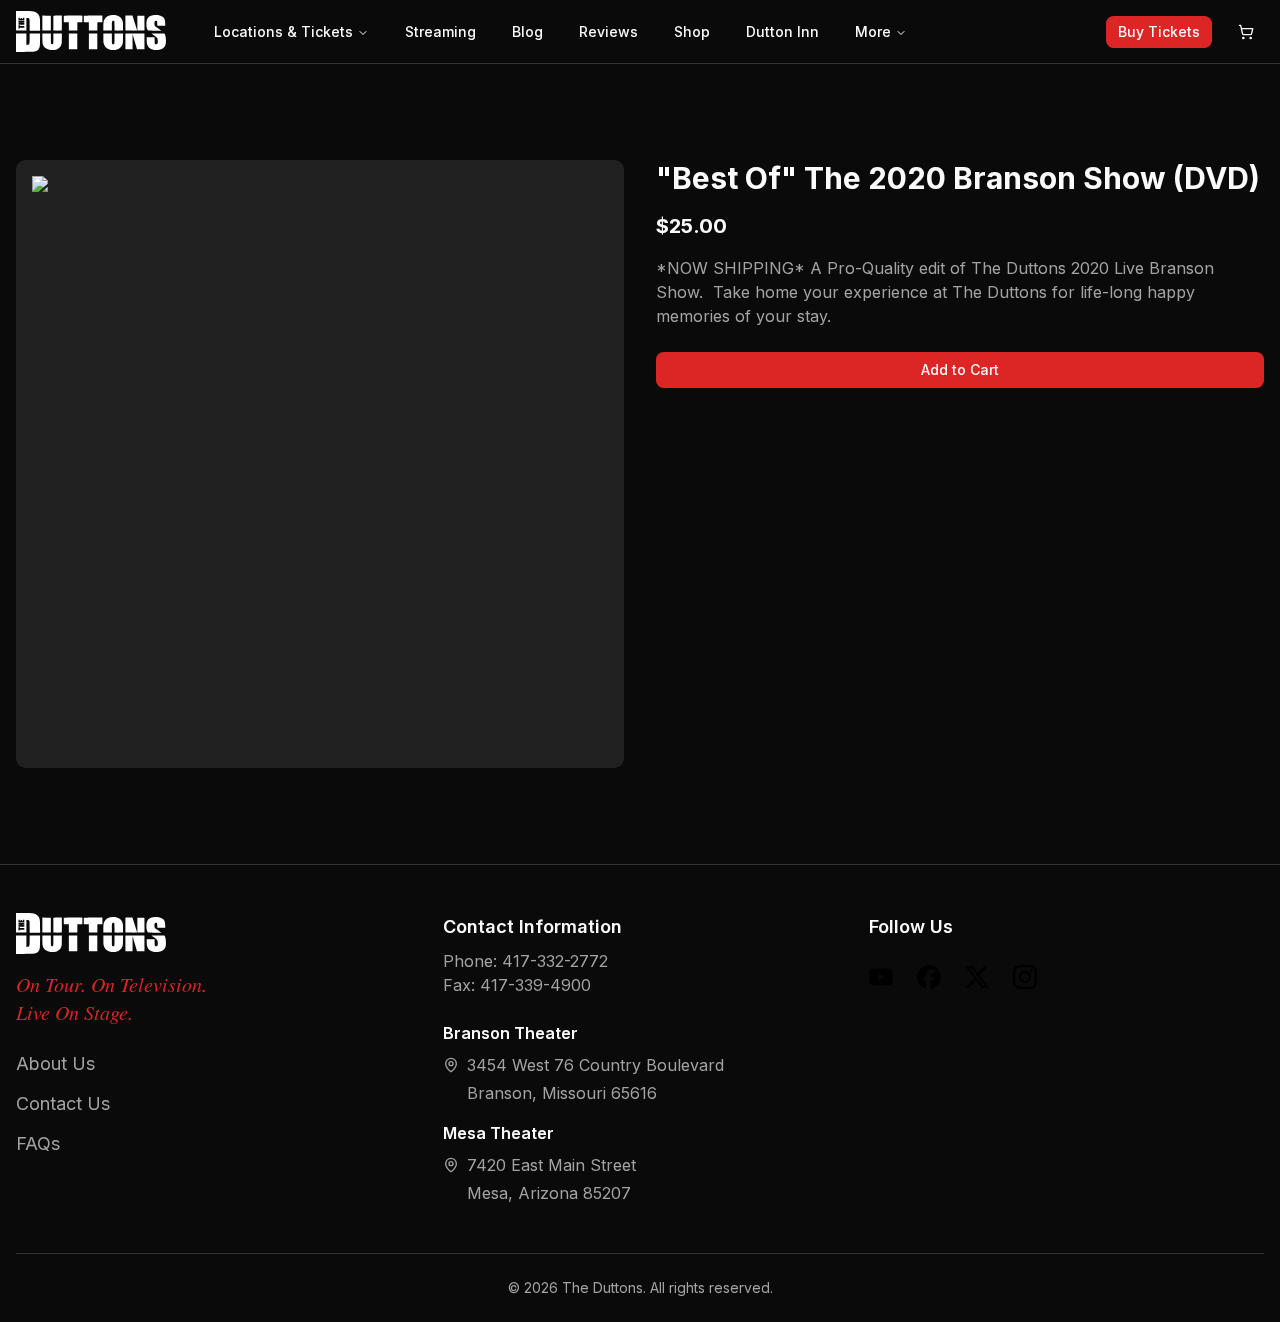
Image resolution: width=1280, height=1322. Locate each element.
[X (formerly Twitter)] (977, 977)
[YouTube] (881, 977)
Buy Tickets (1159, 31)
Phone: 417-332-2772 (525, 961)
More (873, 31)
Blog (527, 31)
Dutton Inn (782, 31)
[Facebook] (929, 977)
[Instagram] (1025, 977)
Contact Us (63, 1103)
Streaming (440, 31)
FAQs (38, 1143)
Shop (692, 31)
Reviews (608, 31)
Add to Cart (960, 369)
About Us (55, 1063)
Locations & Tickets (283, 31)
